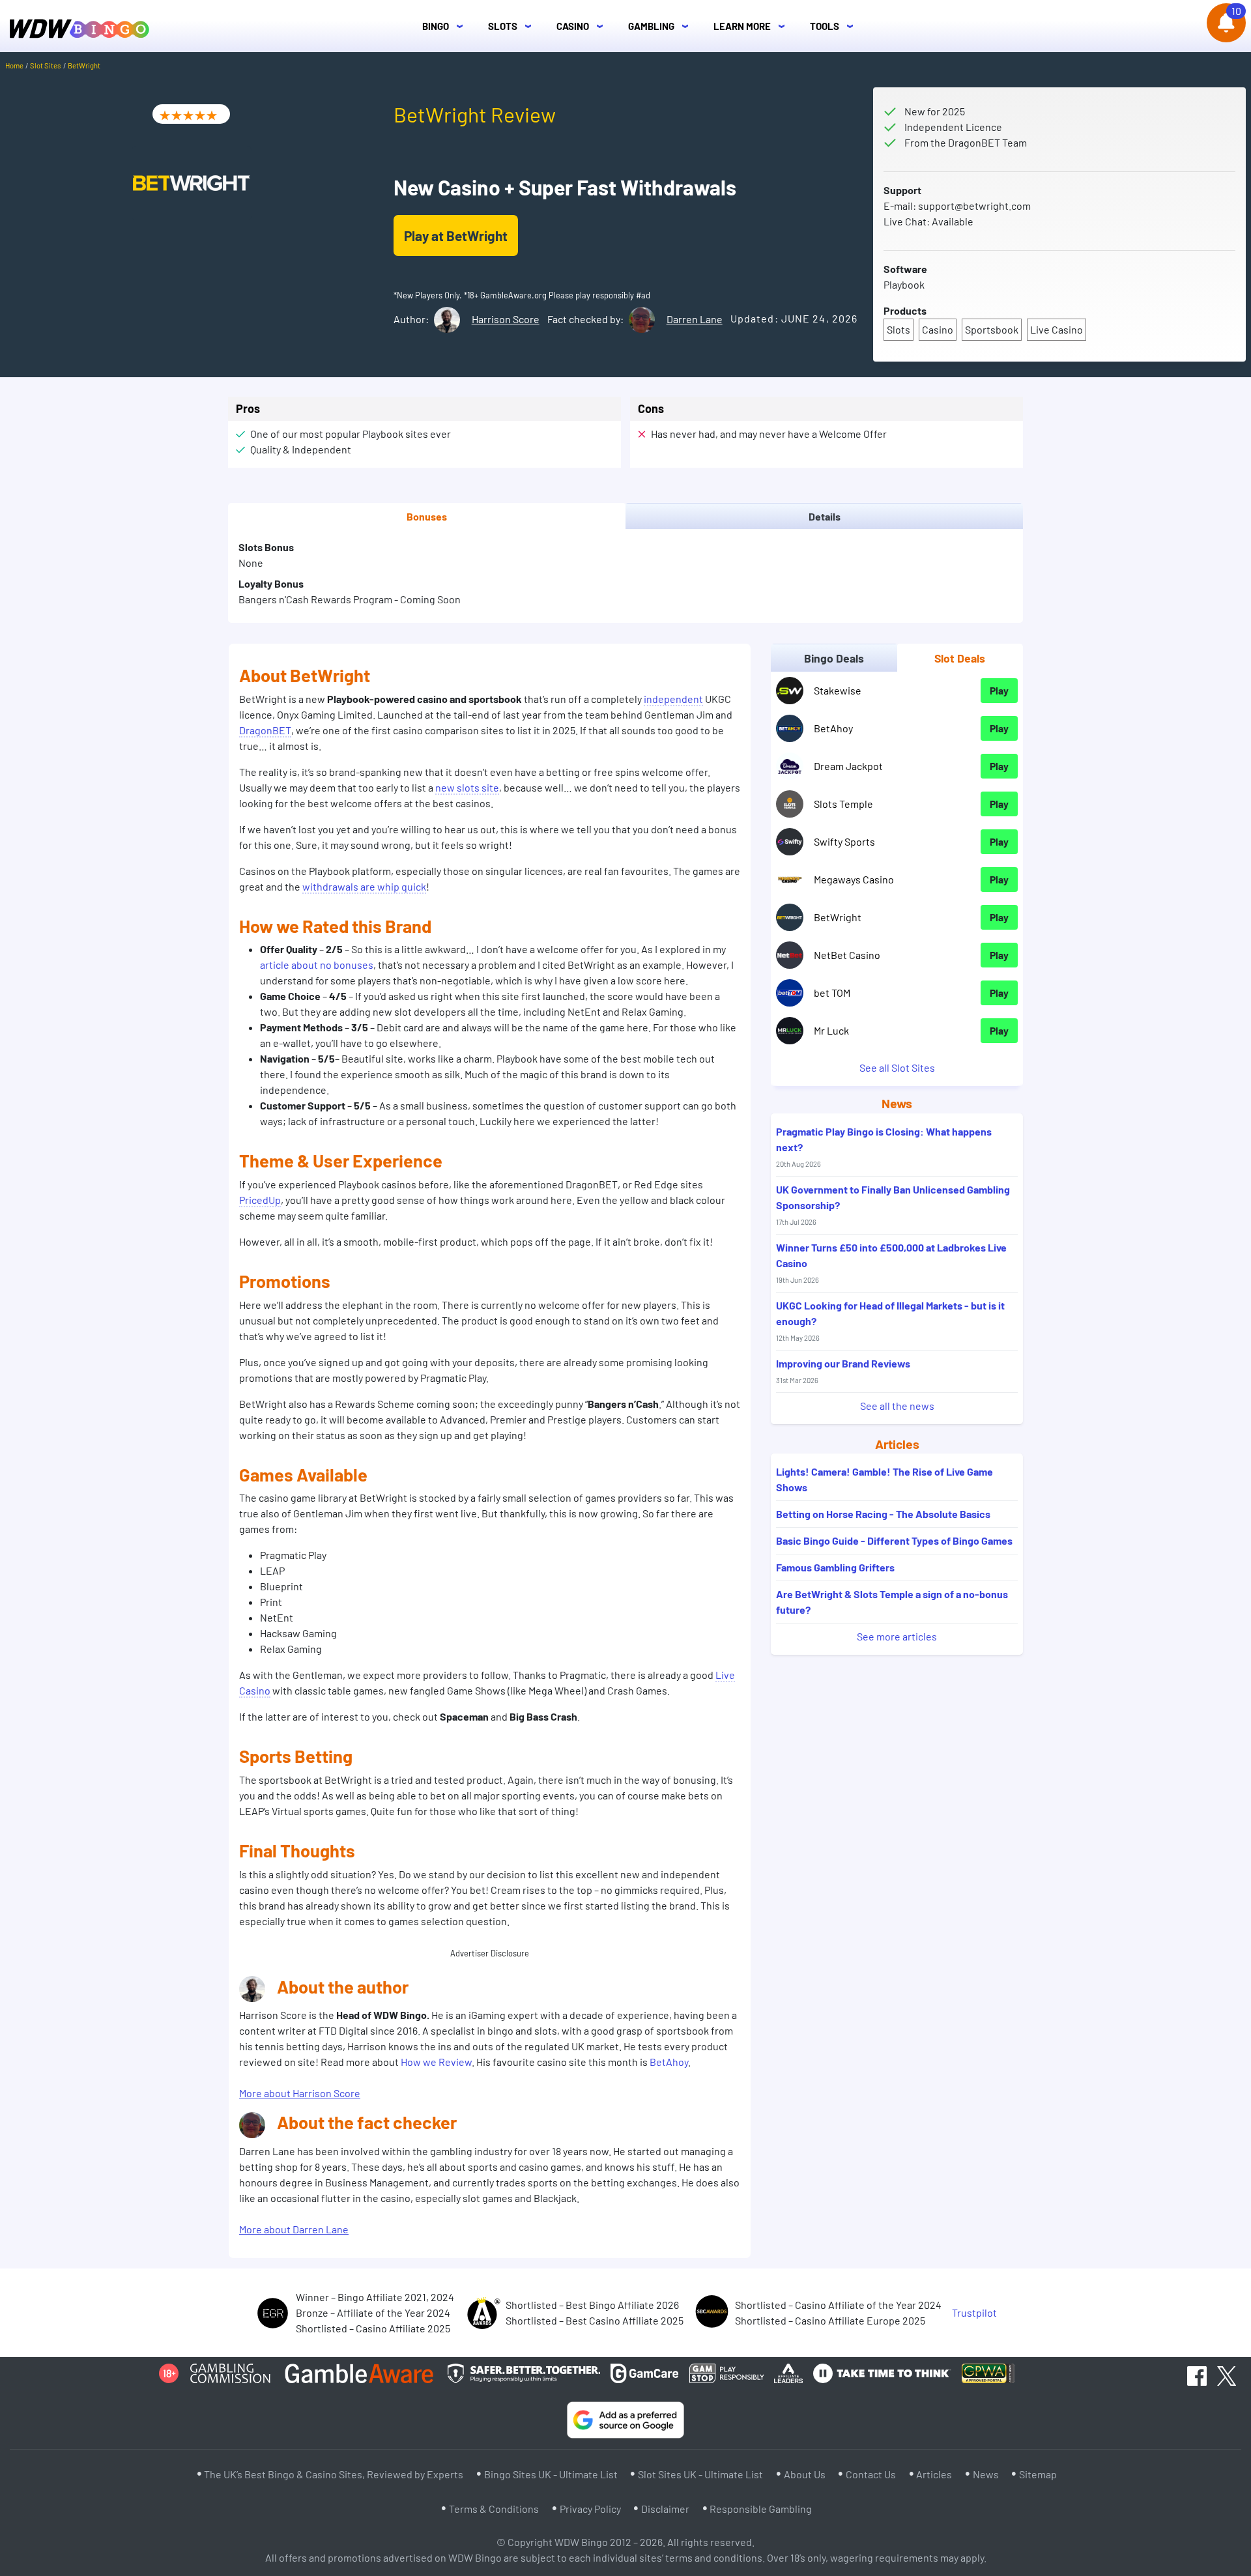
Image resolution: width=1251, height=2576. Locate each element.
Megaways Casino (854, 879)
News (986, 2474)
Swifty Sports (844, 841)
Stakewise (838, 690)
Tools (835, 26)
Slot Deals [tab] (960, 658)
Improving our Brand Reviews (843, 1371)
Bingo (446, 26)
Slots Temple (843, 804)
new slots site (467, 787)
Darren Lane (695, 319)
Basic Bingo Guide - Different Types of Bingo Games (894, 1540)
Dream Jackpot (848, 766)
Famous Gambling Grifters (835, 1567)
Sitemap (1038, 2474)
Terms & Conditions (494, 2509)
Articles (934, 2474)
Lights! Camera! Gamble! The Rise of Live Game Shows (884, 1479)
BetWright (838, 917)
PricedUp (260, 1200)
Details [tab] (825, 516)
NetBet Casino (847, 955)
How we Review (436, 2062)
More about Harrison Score (300, 2093)
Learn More (753, 26)
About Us (805, 2474)
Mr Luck (831, 1030)
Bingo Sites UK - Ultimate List (551, 2474)
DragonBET (265, 730)
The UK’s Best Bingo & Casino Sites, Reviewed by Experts (334, 2474)
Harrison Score (506, 319)
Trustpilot (974, 2312)
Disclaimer (665, 2509)
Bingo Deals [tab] (834, 658)
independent (673, 699)
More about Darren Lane (294, 2229)
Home (14, 65)
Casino (583, 26)
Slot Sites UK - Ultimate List (700, 2474)
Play (999, 690)
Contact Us (871, 2474)
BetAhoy (669, 2062)
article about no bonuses (317, 965)
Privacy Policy (590, 2509)
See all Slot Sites (897, 1067)
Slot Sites (45, 65)
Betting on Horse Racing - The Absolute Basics (883, 1514)
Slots (513, 26)
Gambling (662, 26)
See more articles (897, 1636)
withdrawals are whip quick (364, 886)
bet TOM (832, 993)
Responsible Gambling (761, 2509)
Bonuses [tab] (427, 516)
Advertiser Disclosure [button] (490, 1953)
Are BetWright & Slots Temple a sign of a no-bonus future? (892, 1602)
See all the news (897, 1406)
